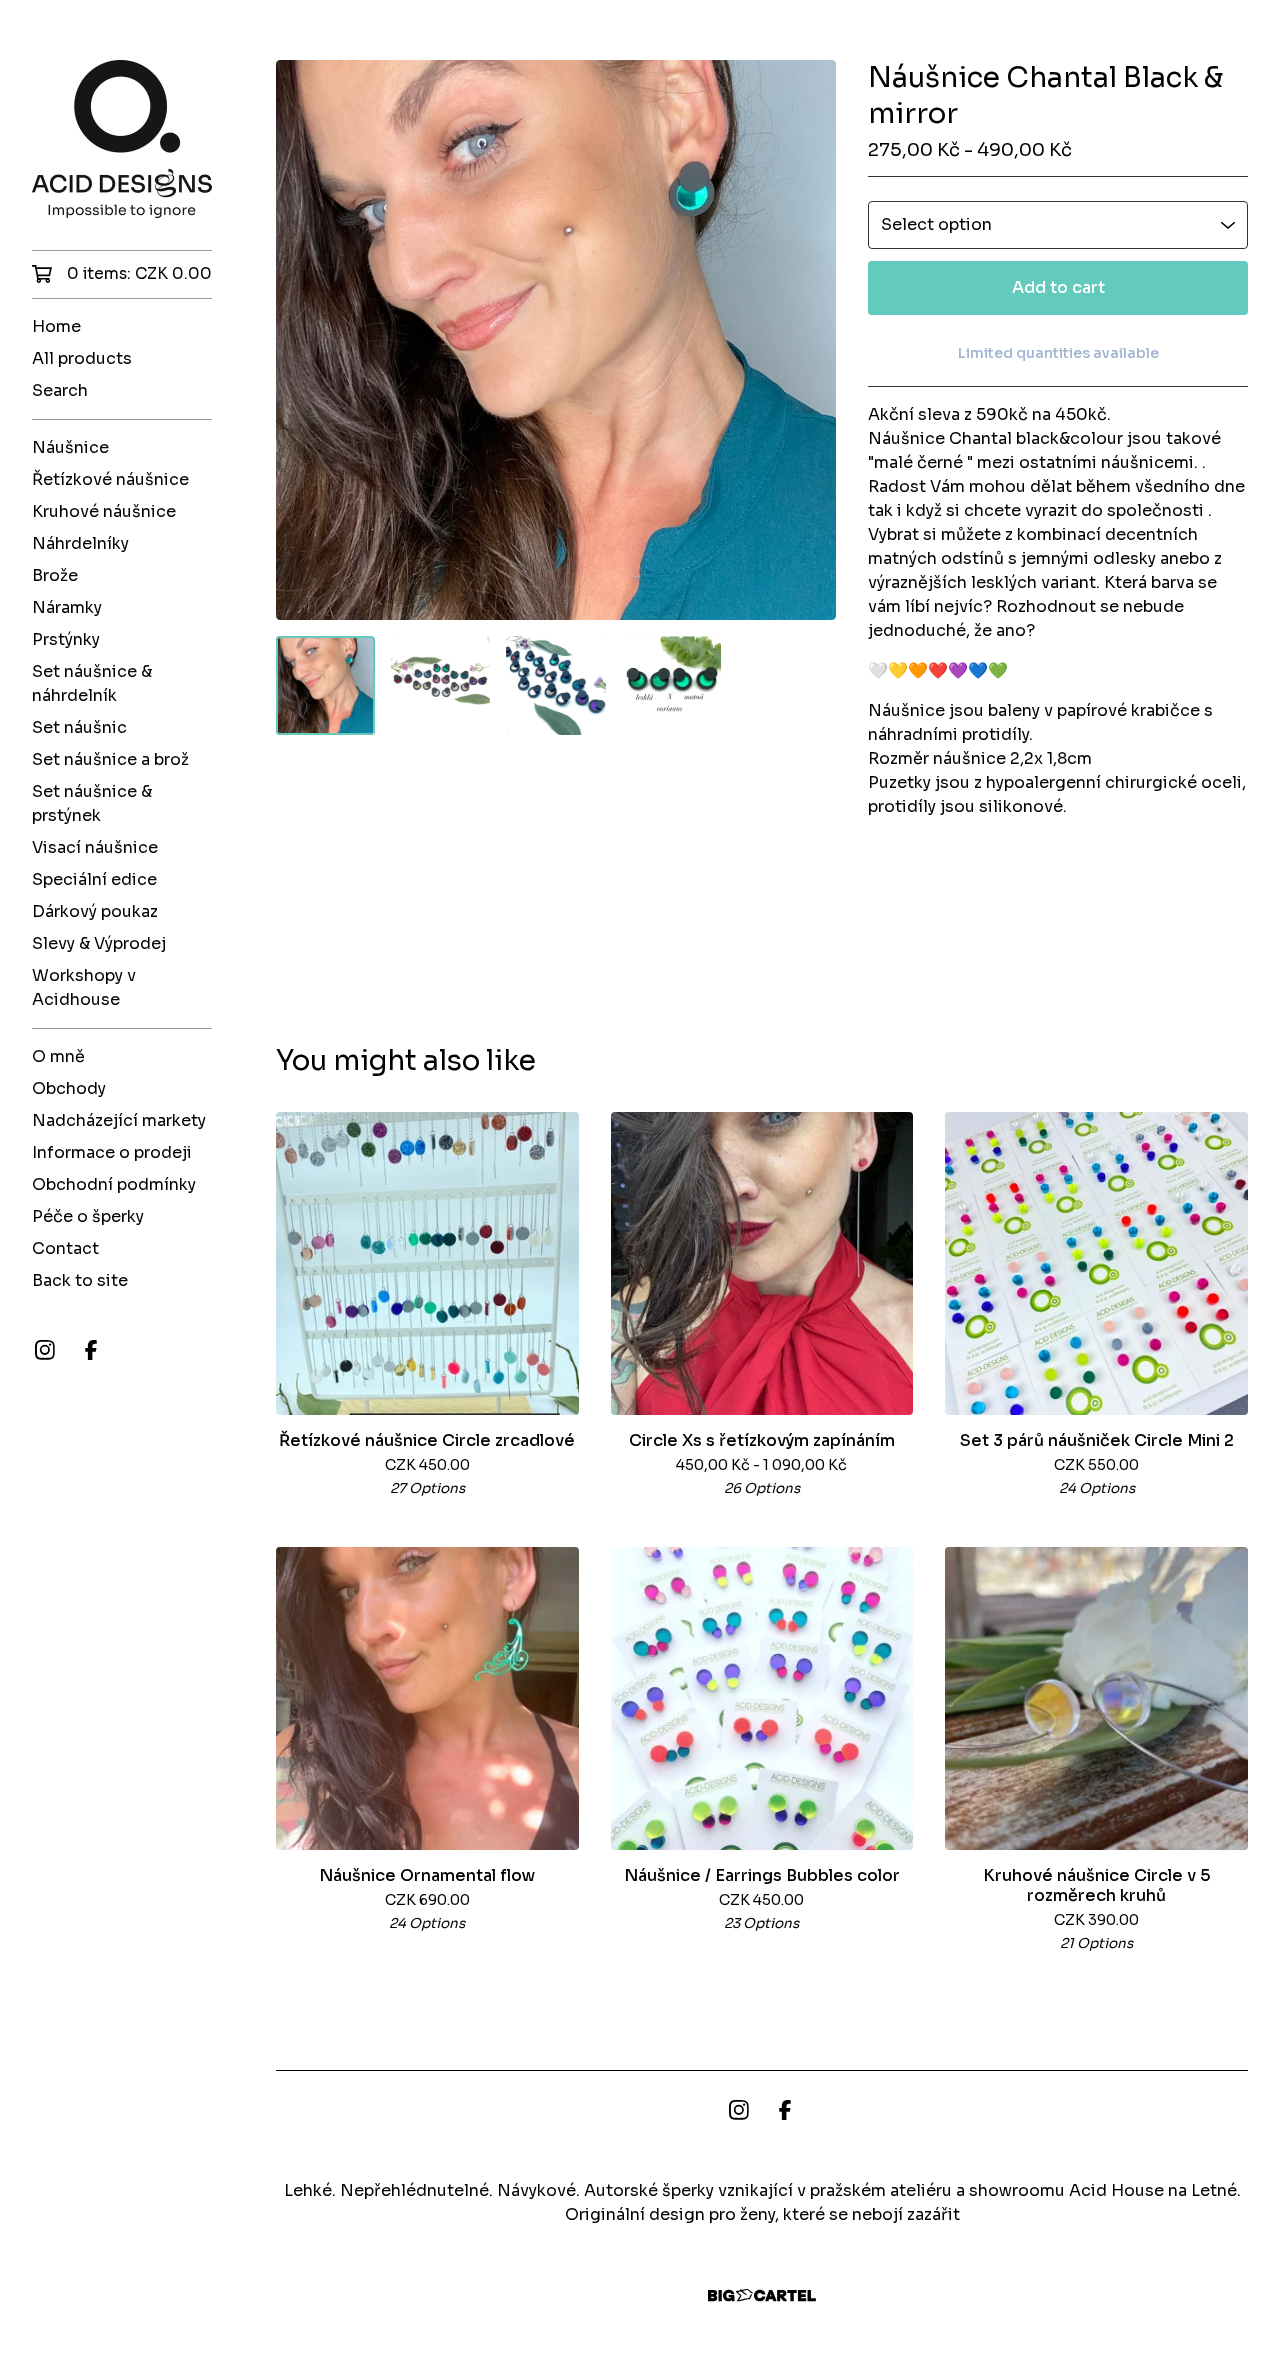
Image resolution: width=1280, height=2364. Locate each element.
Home (56, 326)
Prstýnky (66, 639)
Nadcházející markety (119, 1120)
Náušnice (70, 447)
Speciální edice (94, 879)
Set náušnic (79, 727)
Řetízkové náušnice (110, 479)
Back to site (80, 1280)
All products (82, 358)
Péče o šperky (88, 1216)
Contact (65, 1248)
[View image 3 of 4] (555, 685)
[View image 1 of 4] (325, 685)
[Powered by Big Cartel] (762, 2295)
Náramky (67, 607)
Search (60, 390)
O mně (58, 1056)
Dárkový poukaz (95, 911)
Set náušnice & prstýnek (92, 803)
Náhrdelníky (80, 543)
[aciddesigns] (122, 139)
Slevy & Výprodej (99, 943)
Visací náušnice (95, 847)
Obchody (69, 1088)
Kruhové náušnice (104, 511)
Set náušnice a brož (110, 759)
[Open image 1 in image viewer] (556, 340)
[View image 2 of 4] (440, 685)
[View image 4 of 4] (671, 685)
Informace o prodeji (112, 1152)
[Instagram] (45, 1350)
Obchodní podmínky (114, 1184)
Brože (55, 575)
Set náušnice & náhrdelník (92, 683)
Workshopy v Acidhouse (84, 987)
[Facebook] (91, 1350)
